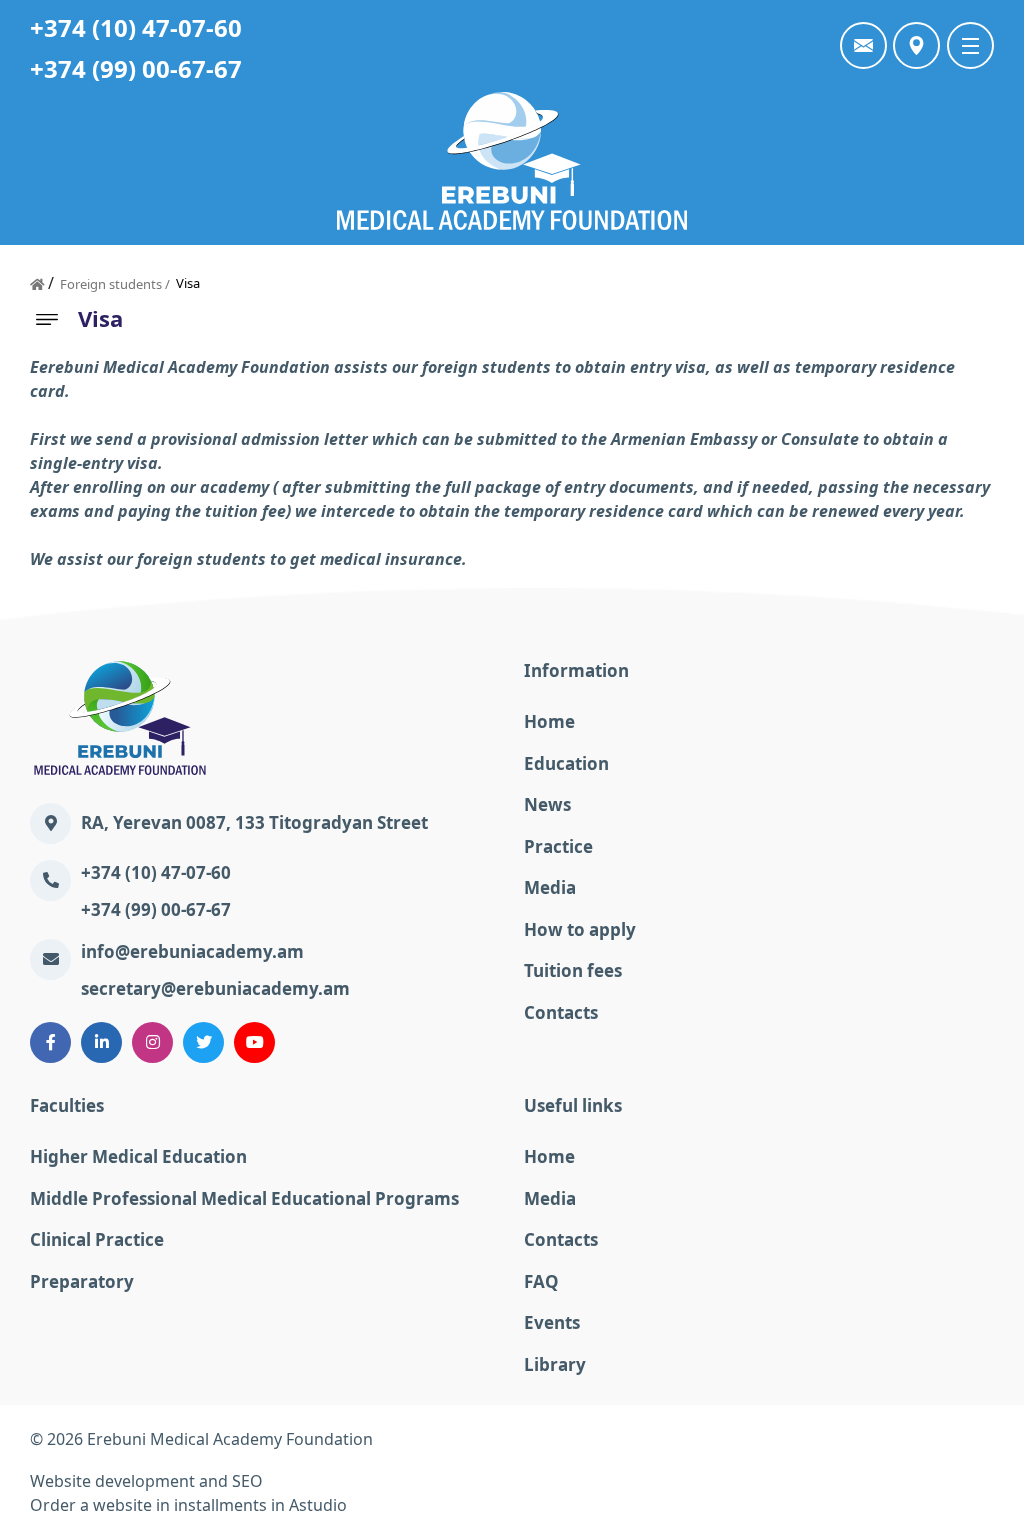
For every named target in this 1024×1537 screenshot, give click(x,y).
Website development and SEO (146, 1481)
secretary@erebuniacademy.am (215, 988)
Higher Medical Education (138, 1156)
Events (552, 1322)
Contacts (561, 1012)
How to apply (580, 929)
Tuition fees (573, 970)
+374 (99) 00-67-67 (136, 68)
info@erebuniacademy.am (192, 951)
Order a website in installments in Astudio (188, 1505)
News (547, 804)
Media (550, 887)
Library (555, 1364)
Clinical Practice (97, 1239)
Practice (558, 846)
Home (549, 721)
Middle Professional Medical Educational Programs (244, 1198)
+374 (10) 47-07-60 (136, 27)
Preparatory (82, 1281)
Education (566, 763)
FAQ (541, 1281)
